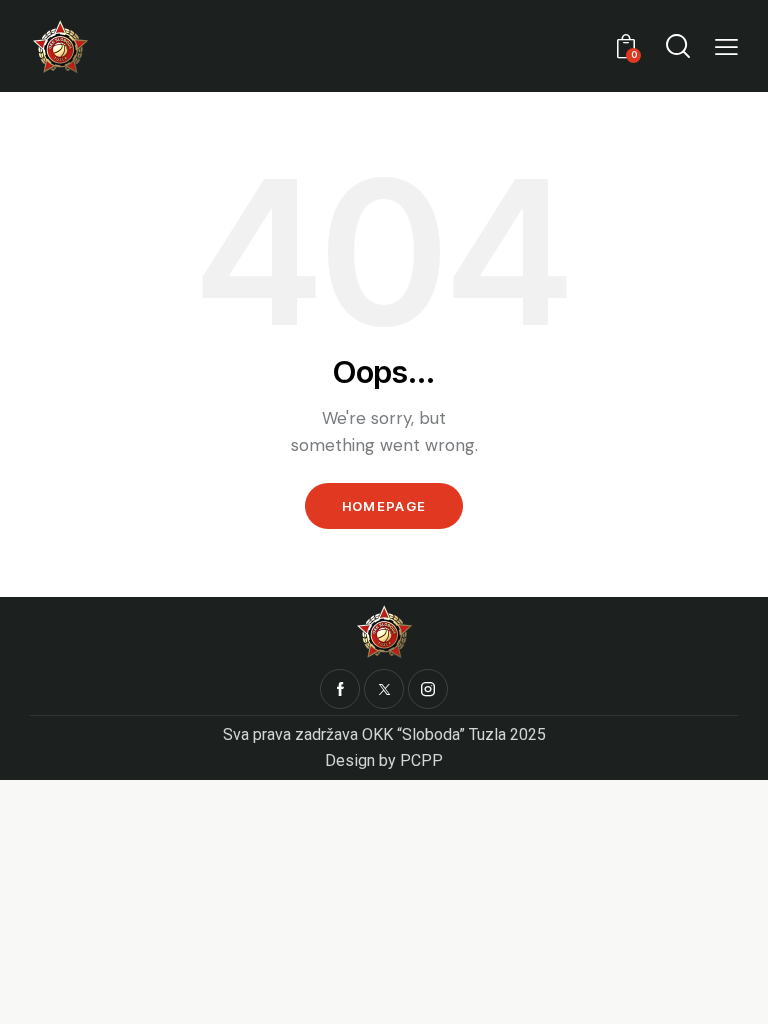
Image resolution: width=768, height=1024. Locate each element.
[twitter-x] (384, 689)
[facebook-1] (340, 689)
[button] (726, 46)
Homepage (384, 506)
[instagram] (428, 689)
